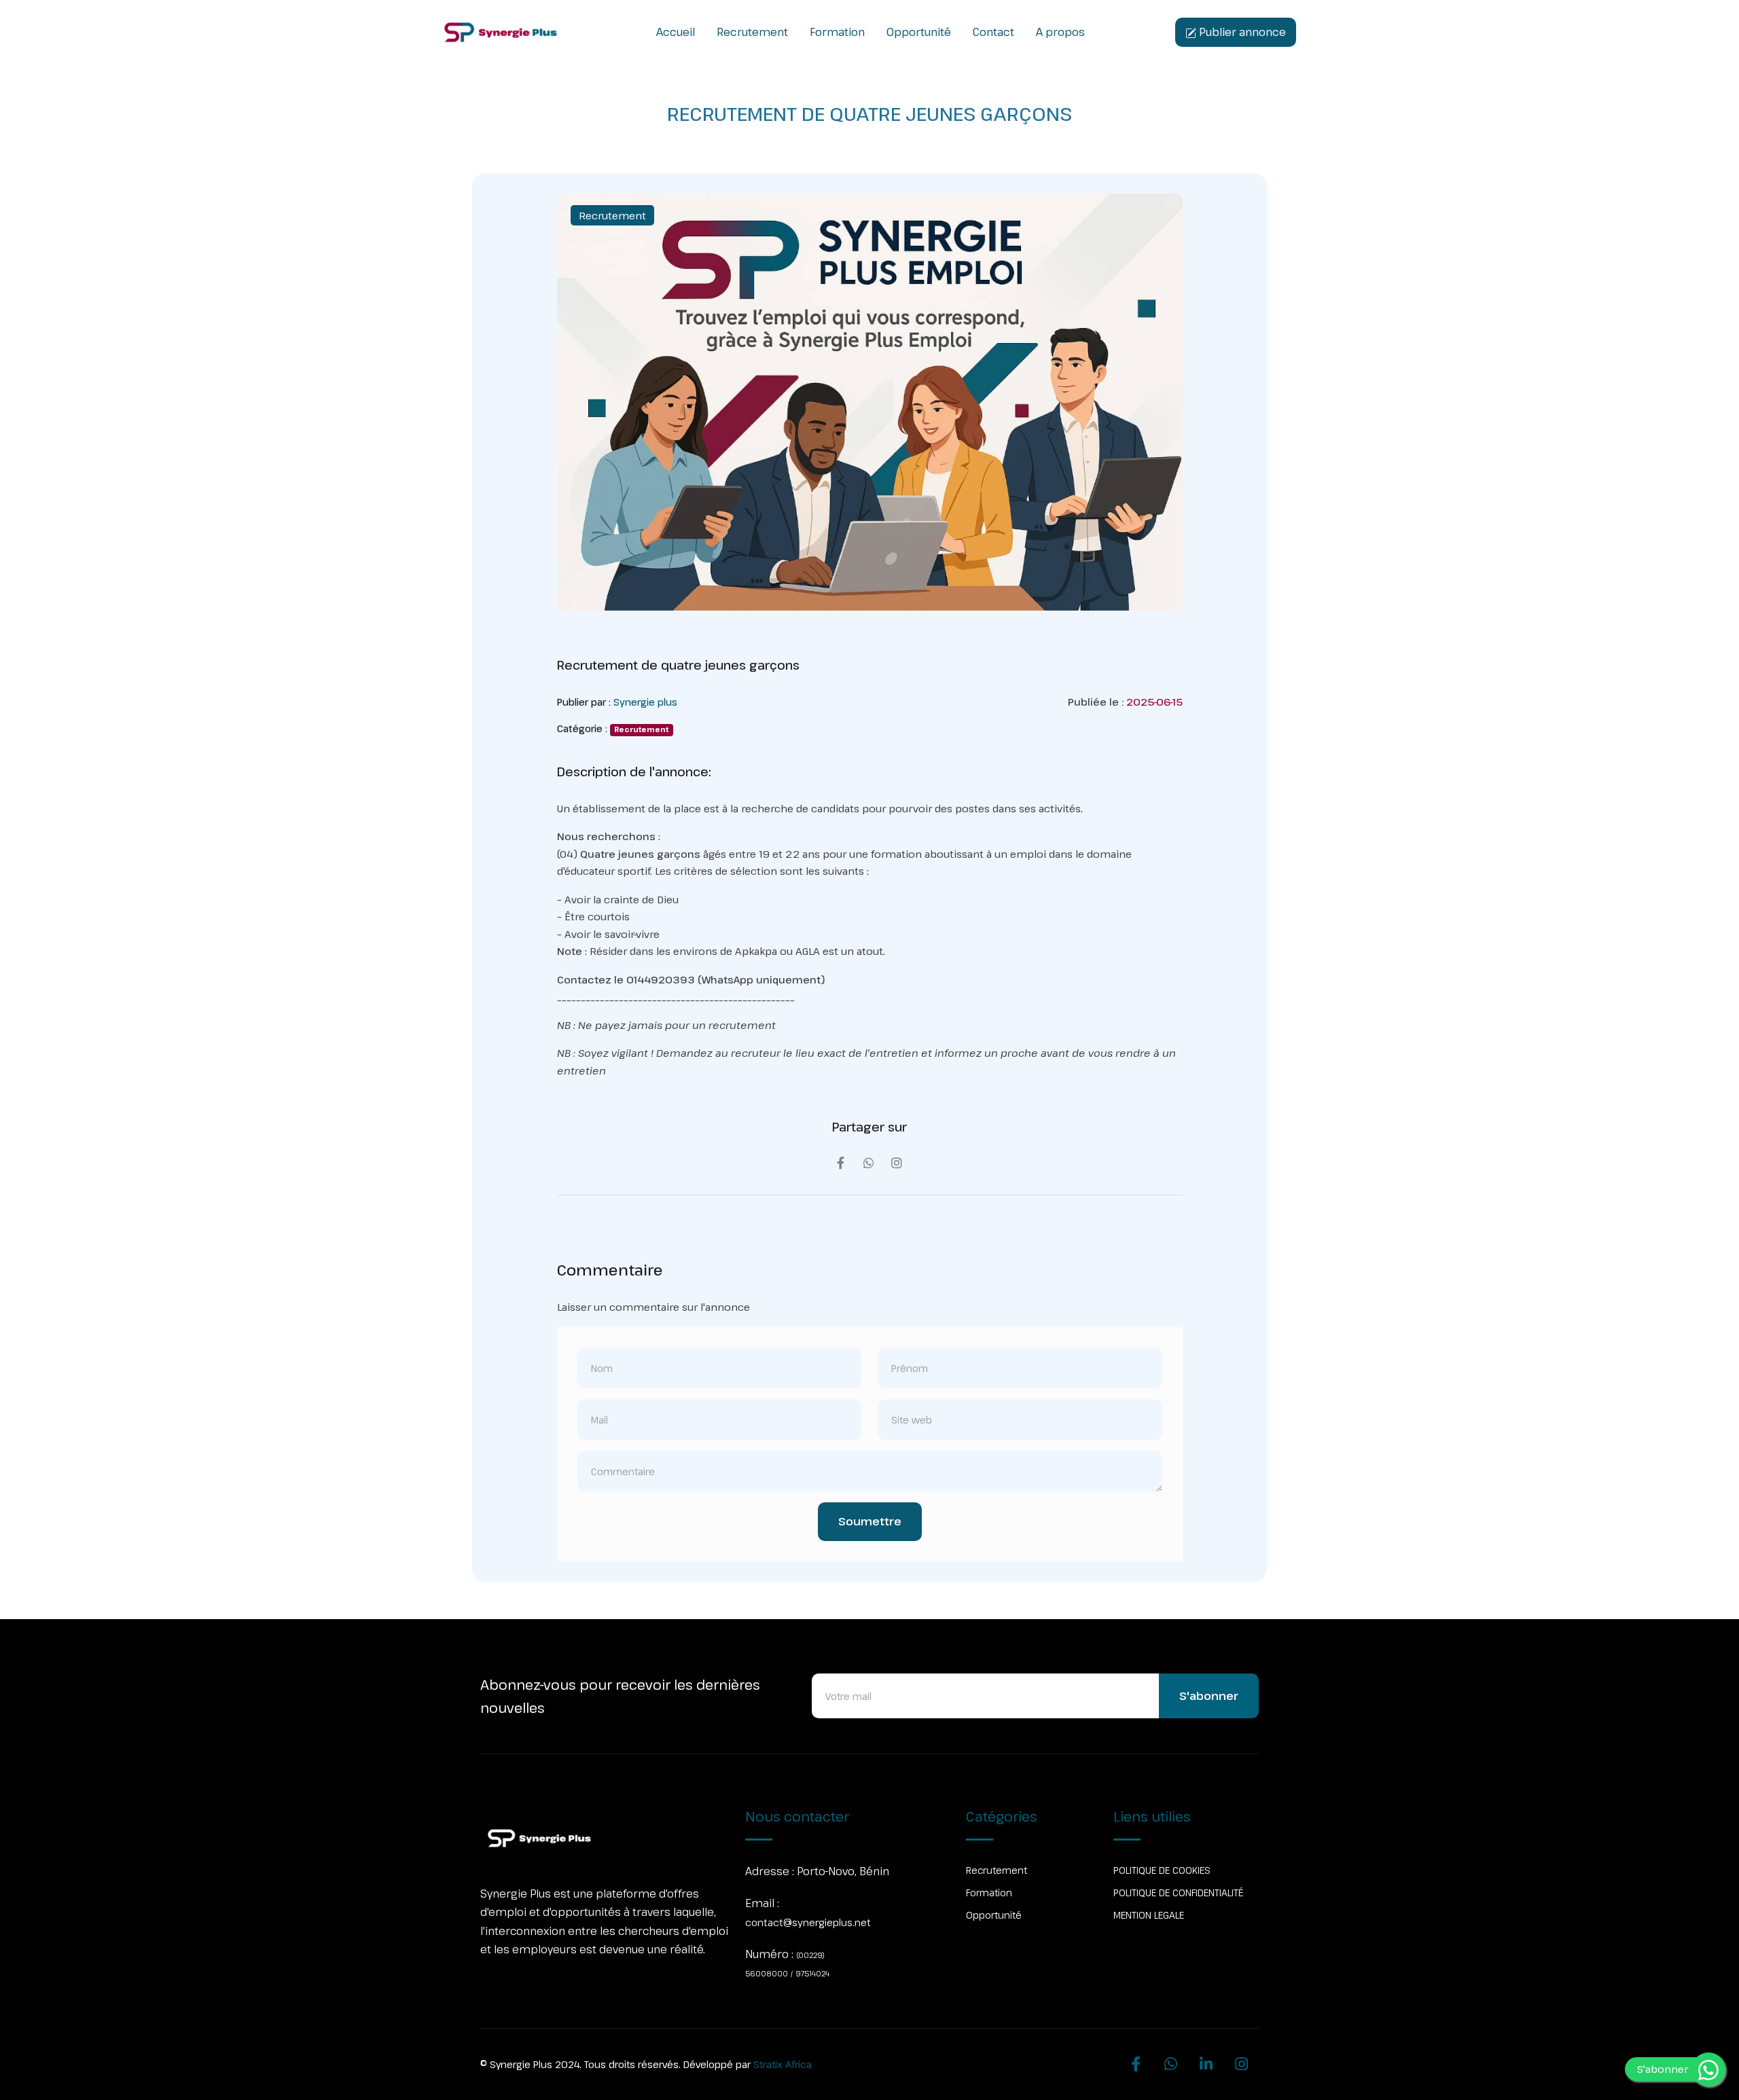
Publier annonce (1241, 32)
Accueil (676, 32)
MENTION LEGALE (1149, 1915)
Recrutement (752, 32)
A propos (1060, 32)
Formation (837, 32)
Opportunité (919, 32)
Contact (993, 32)
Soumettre (870, 1521)
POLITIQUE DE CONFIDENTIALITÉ (1178, 1893)
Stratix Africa (783, 2064)
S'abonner (1209, 1696)
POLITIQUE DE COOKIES (1162, 1870)
